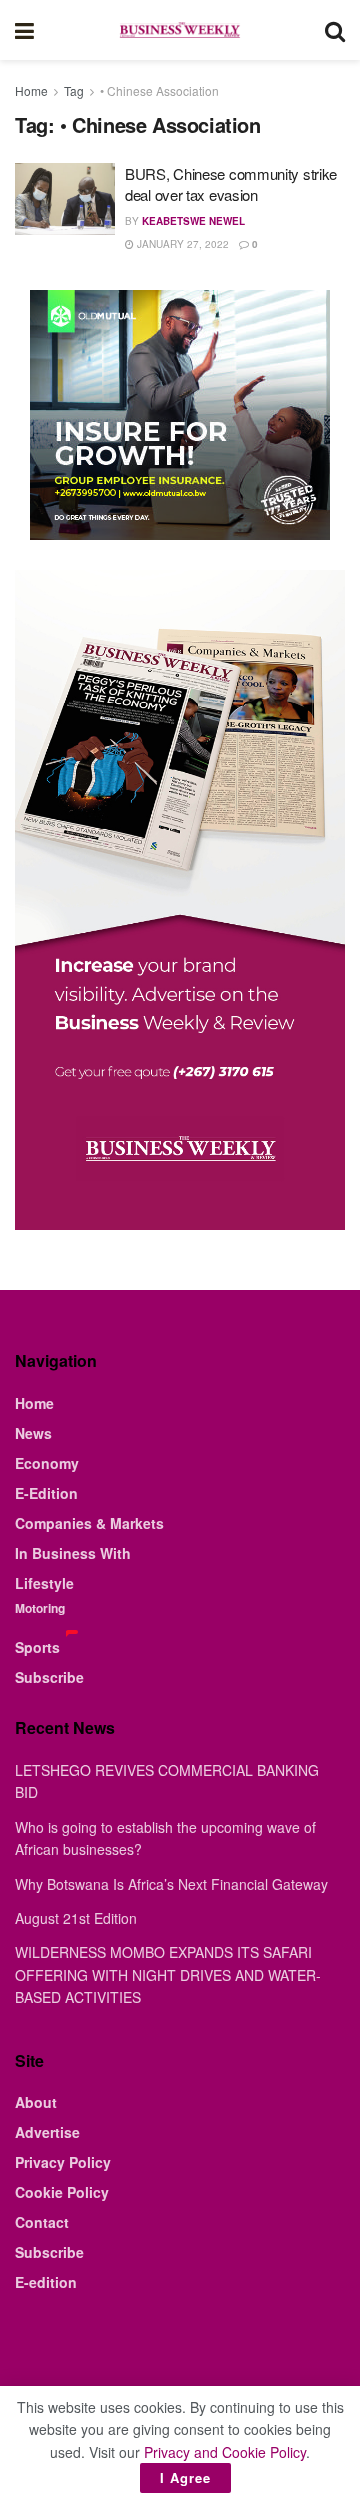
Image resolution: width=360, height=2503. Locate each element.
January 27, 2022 (181, 244)
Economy (47, 1463)
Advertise (47, 2132)
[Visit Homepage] (179, 30)
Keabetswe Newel (193, 221)
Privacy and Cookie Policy (225, 2452)
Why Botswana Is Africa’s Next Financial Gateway (171, 1884)
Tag (74, 90)
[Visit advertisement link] (180, 415)
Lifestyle (44, 1583)
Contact (42, 2222)
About (36, 2102)
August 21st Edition (76, 1918)
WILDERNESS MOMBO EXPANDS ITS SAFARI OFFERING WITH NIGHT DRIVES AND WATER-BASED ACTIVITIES (168, 1974)
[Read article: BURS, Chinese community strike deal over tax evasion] (65, 199)
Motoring (40, 1608)
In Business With (73, 1553)
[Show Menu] (24, 30)
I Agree (185, 2477)
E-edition (46, 2282)
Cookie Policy (62, 2192)
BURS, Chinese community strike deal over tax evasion (231, 184)
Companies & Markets (89, 1523)
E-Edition (46, 1493)
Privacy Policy (63, 2162)
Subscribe (49, 1677)
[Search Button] (335, 30)
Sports (37, 1647)
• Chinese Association (159, 90)
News (33, 1433)
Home (31, 90)
